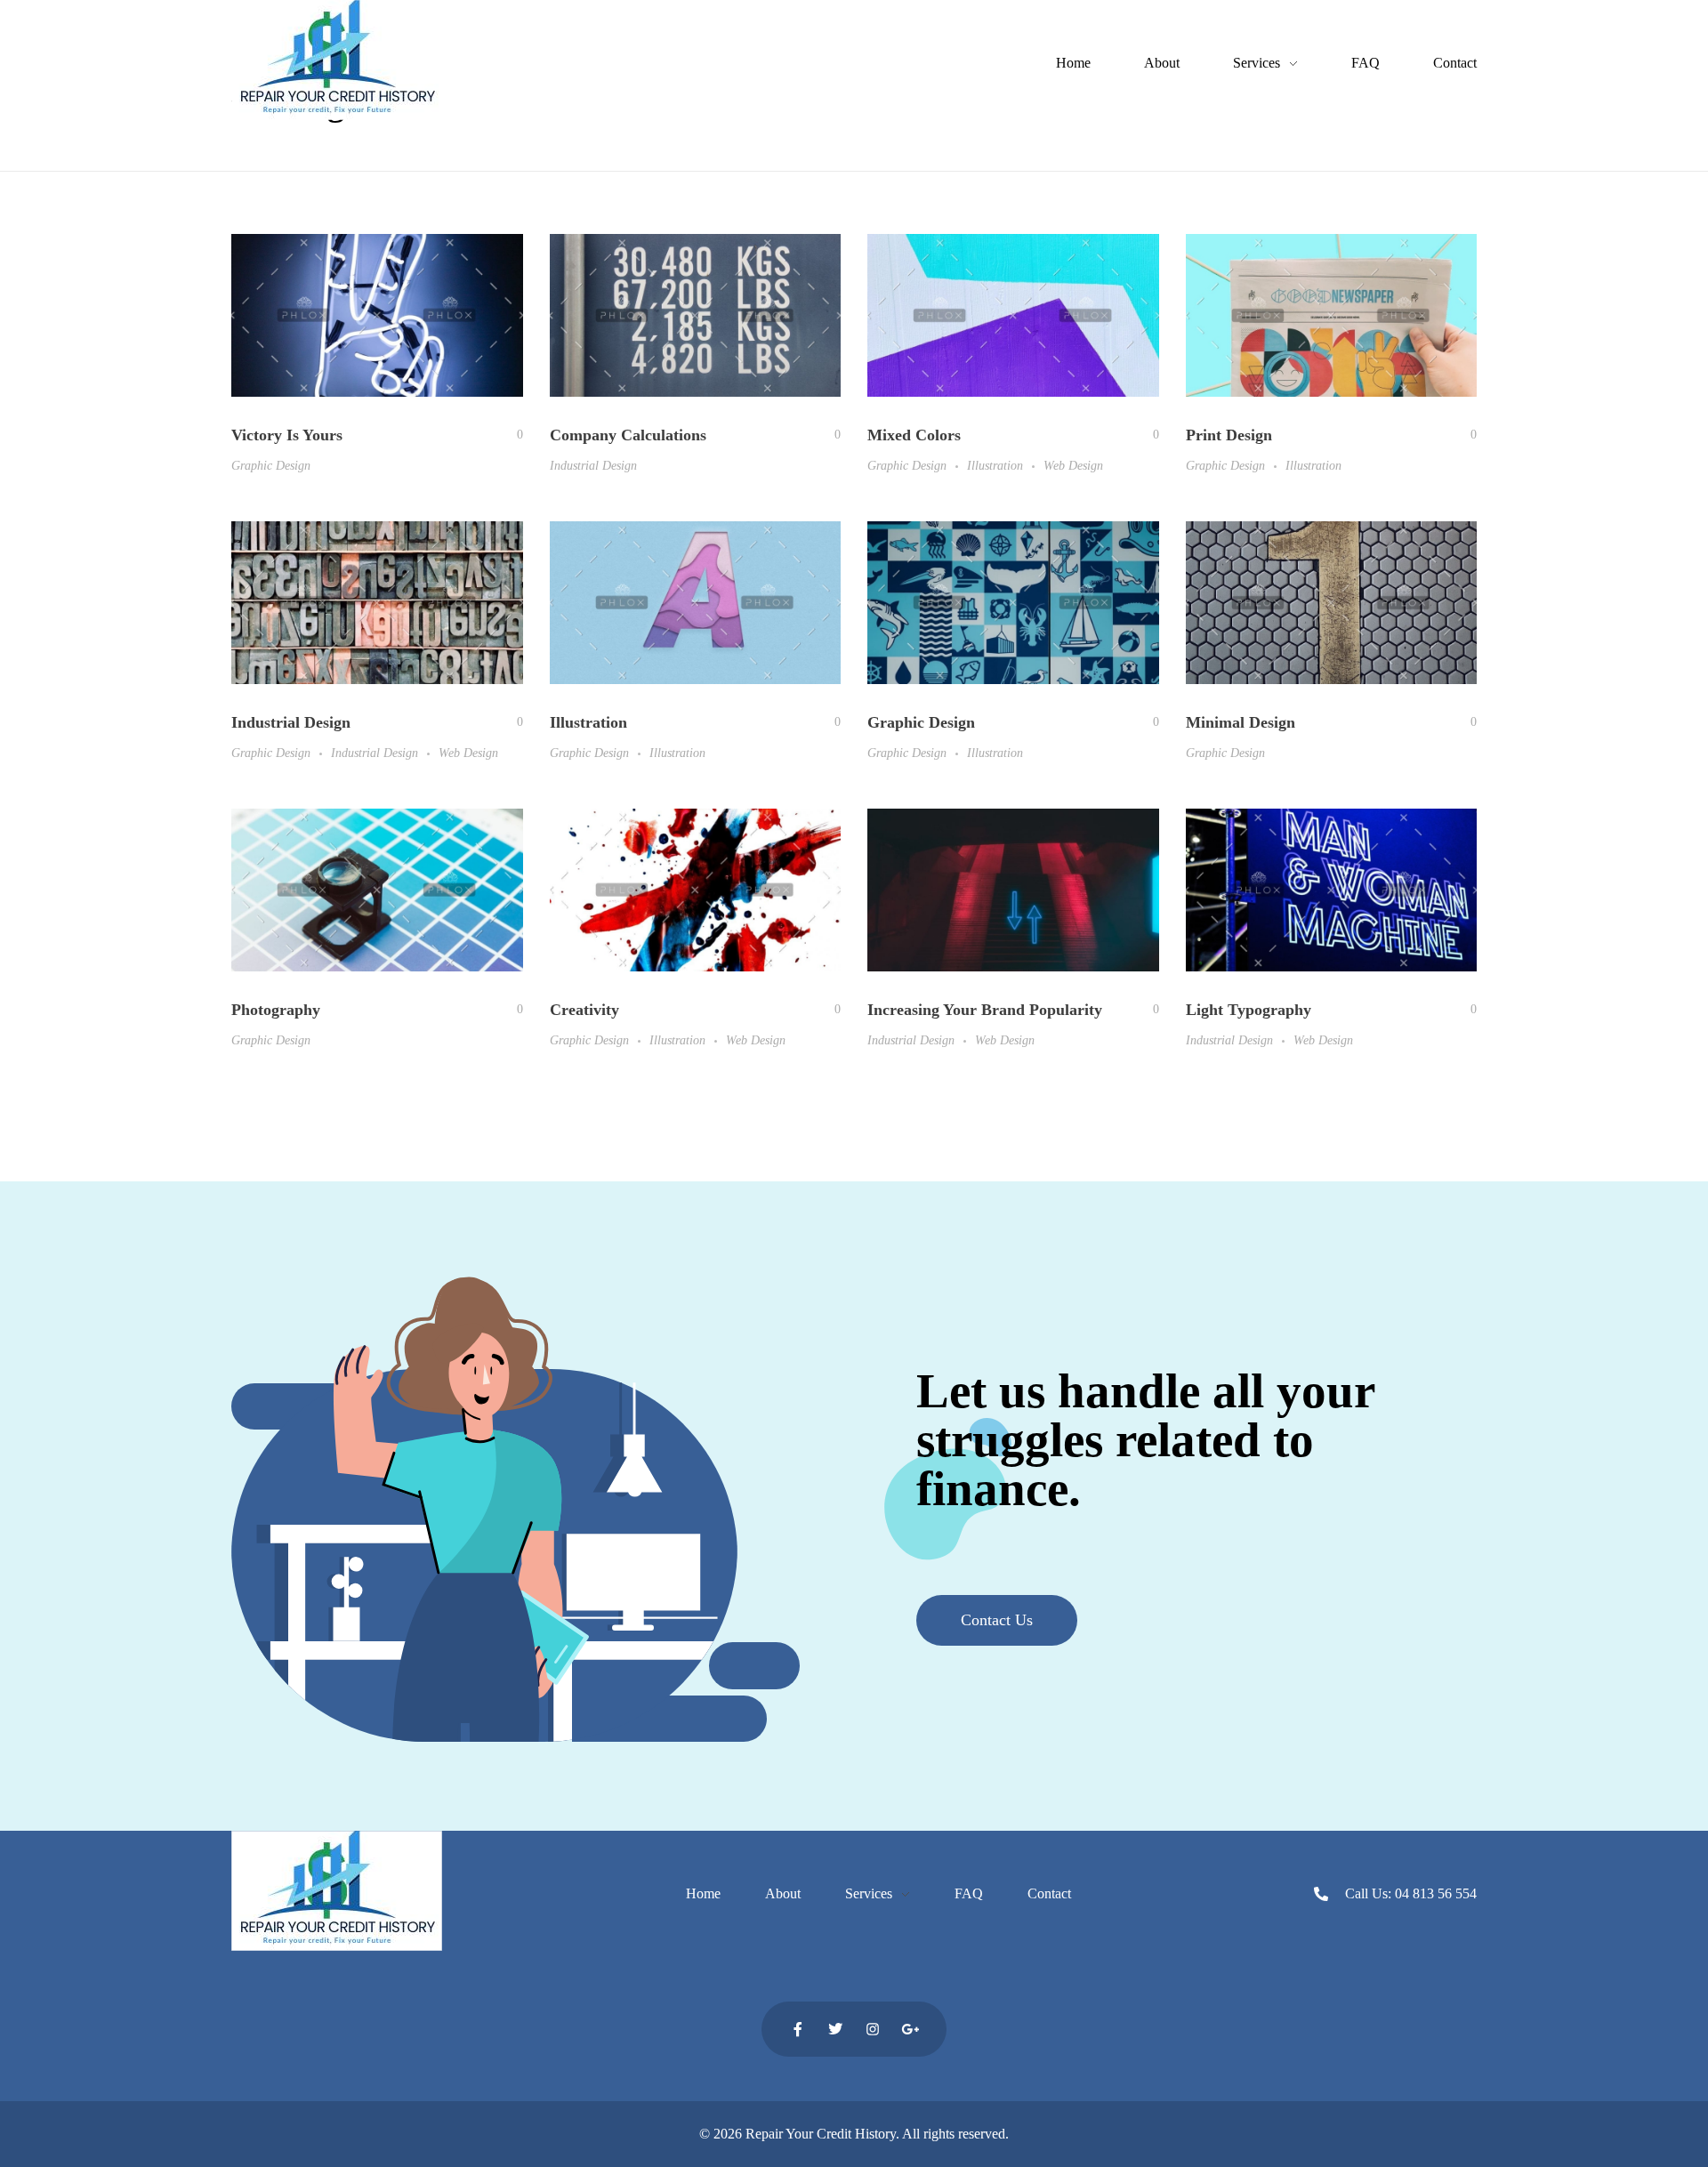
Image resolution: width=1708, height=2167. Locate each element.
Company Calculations (628, 435)
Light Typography (1249, 1010)
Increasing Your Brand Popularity (985, 1010)
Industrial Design (593, 465)
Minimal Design (1241, 722)
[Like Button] (507, 435)
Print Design (1229, 435)
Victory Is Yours (287, 435)
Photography (276, 1010)
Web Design (1073, 465)
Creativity (584, 1010)
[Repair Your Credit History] (337, 60)
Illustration (995, 465)
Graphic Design (271, 465)
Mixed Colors (914, 435)
